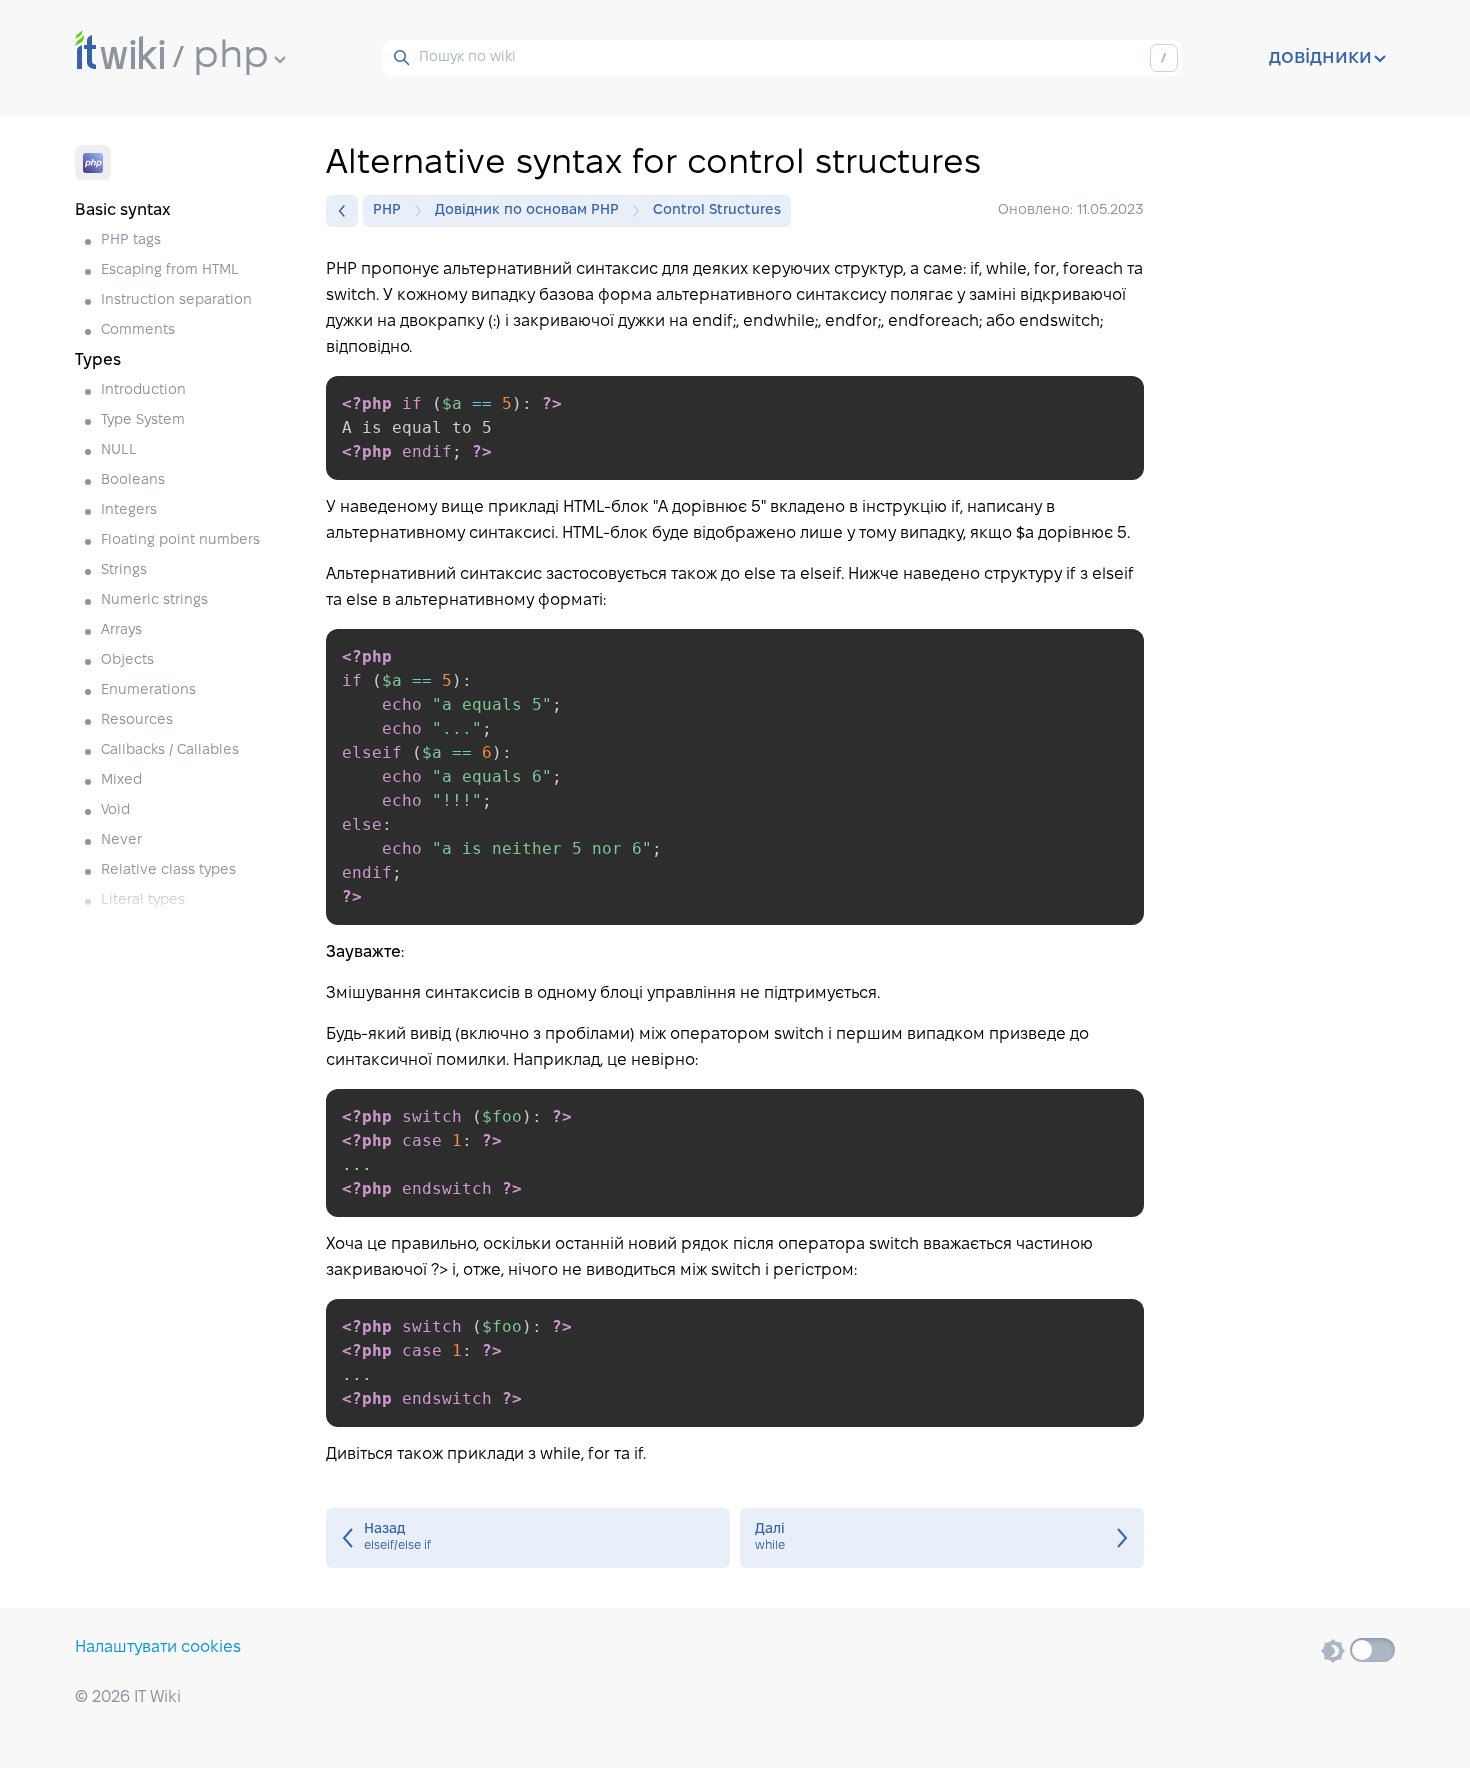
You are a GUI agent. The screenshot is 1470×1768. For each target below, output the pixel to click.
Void (115, 810)
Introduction (143, 390)
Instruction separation (176, 300)
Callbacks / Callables (170, 750)
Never (121, 840)
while (942, 1538)
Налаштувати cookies (158, 1647)
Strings (124, 570)
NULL (119, 450)
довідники (1320, 58)
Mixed (121, 780)
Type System (143, 420)
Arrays (121, 630)
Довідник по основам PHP (527, 210)
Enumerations (148, 690)
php (231, 57)
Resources (137, 720)
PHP (387, 210)
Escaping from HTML (170, 270)
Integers (129, 510)
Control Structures (717, 210)
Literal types (143, 900)
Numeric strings (154, 600)
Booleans (133, 480)
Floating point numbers (180, 540)
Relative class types (168, 870)
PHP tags (131, 240)
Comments (138, 330)
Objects (127, 660)
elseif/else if (528, 1538)
